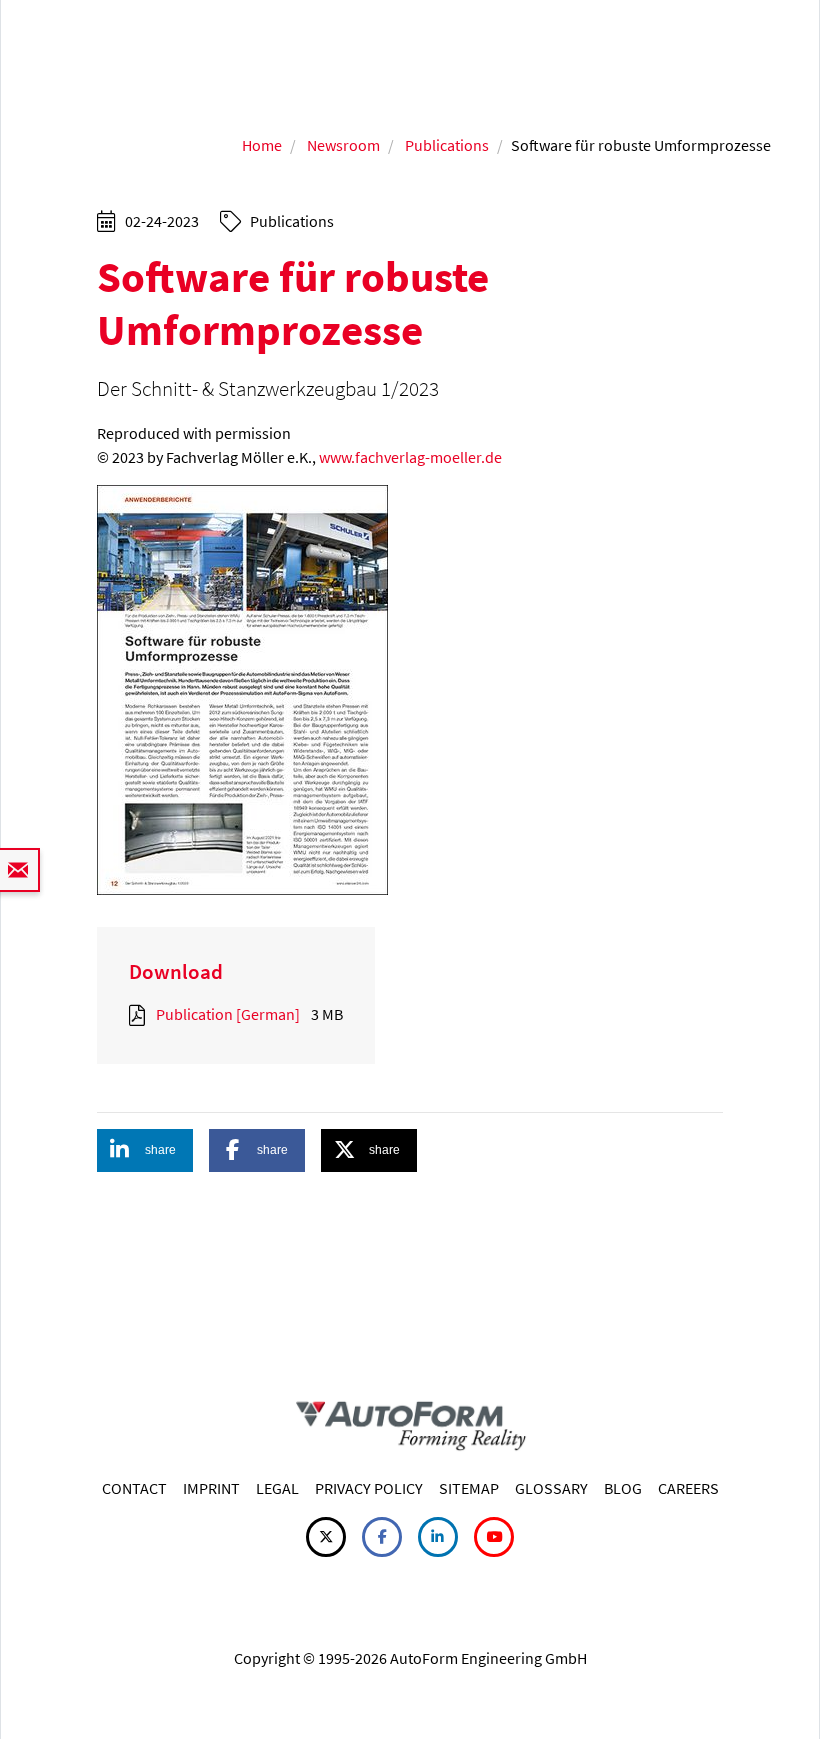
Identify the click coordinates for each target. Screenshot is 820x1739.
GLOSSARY (551, 1488)
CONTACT (134, 1488)
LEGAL (277, 1488)
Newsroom (343, 145)
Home (262, 145)
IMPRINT (211, 1488)
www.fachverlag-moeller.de (410, 457)
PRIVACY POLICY (369, 1488)
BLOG (623, 1488)
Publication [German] (228, 1014)
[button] (145, 1150)
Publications (447, 145)
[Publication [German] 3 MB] (141, 1014)
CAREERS (688, 1488)
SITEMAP (469, 1488)
